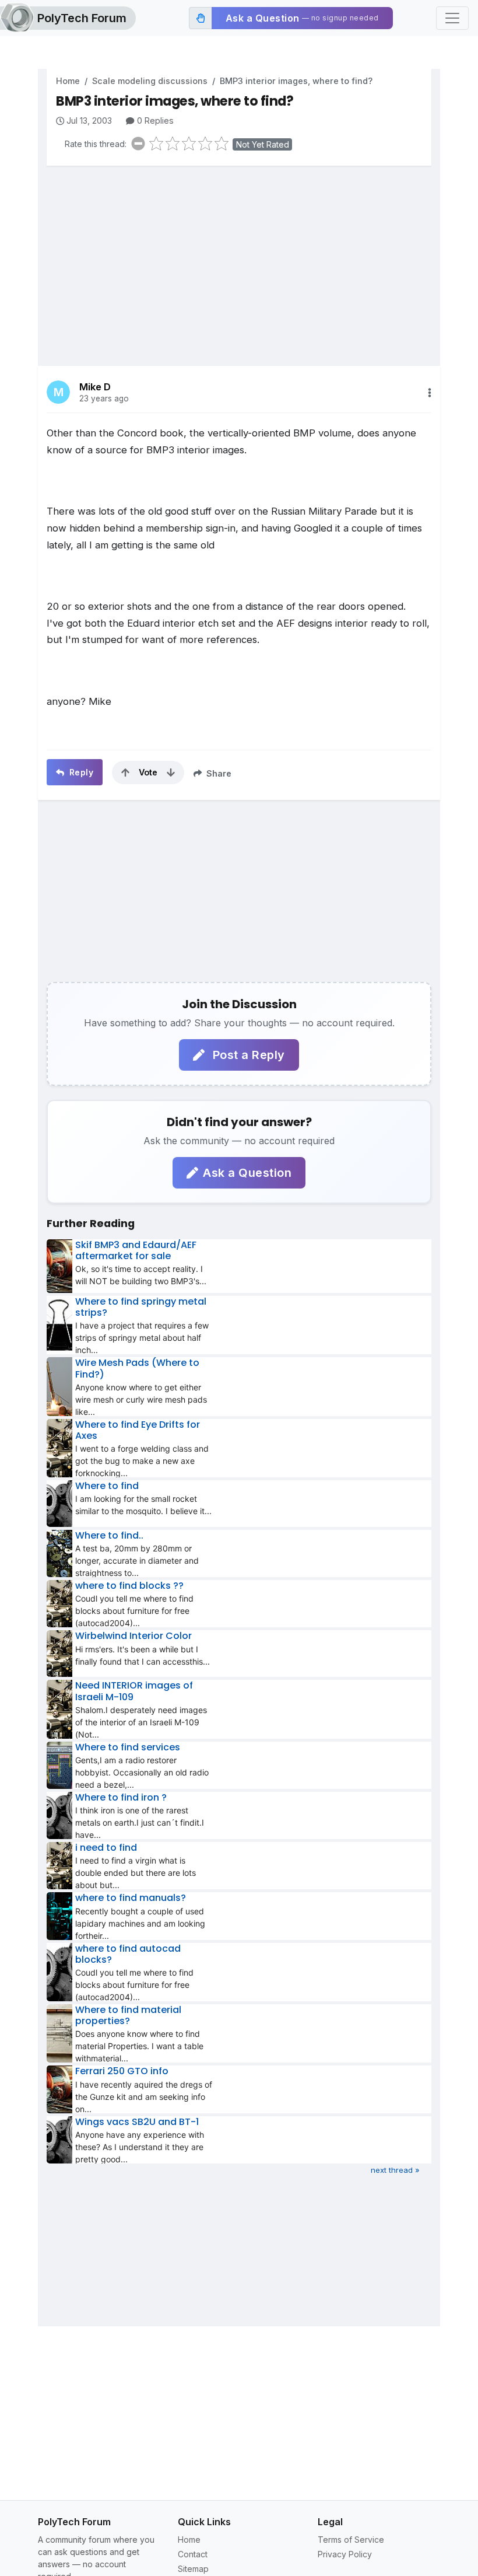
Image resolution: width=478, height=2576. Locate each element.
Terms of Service (351, 2540)
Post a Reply (247, 1055)
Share (218, 773)
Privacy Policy (345, 2554)
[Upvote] (125, 773)
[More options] (430, 393)
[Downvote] (171, 773)
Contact (193, 2554)
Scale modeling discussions (150, 81)
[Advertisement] (239, 257)
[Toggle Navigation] (452, 18)
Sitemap (193, 2569)
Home (68, 81)
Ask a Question (247, 1173)
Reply (80, 772)
